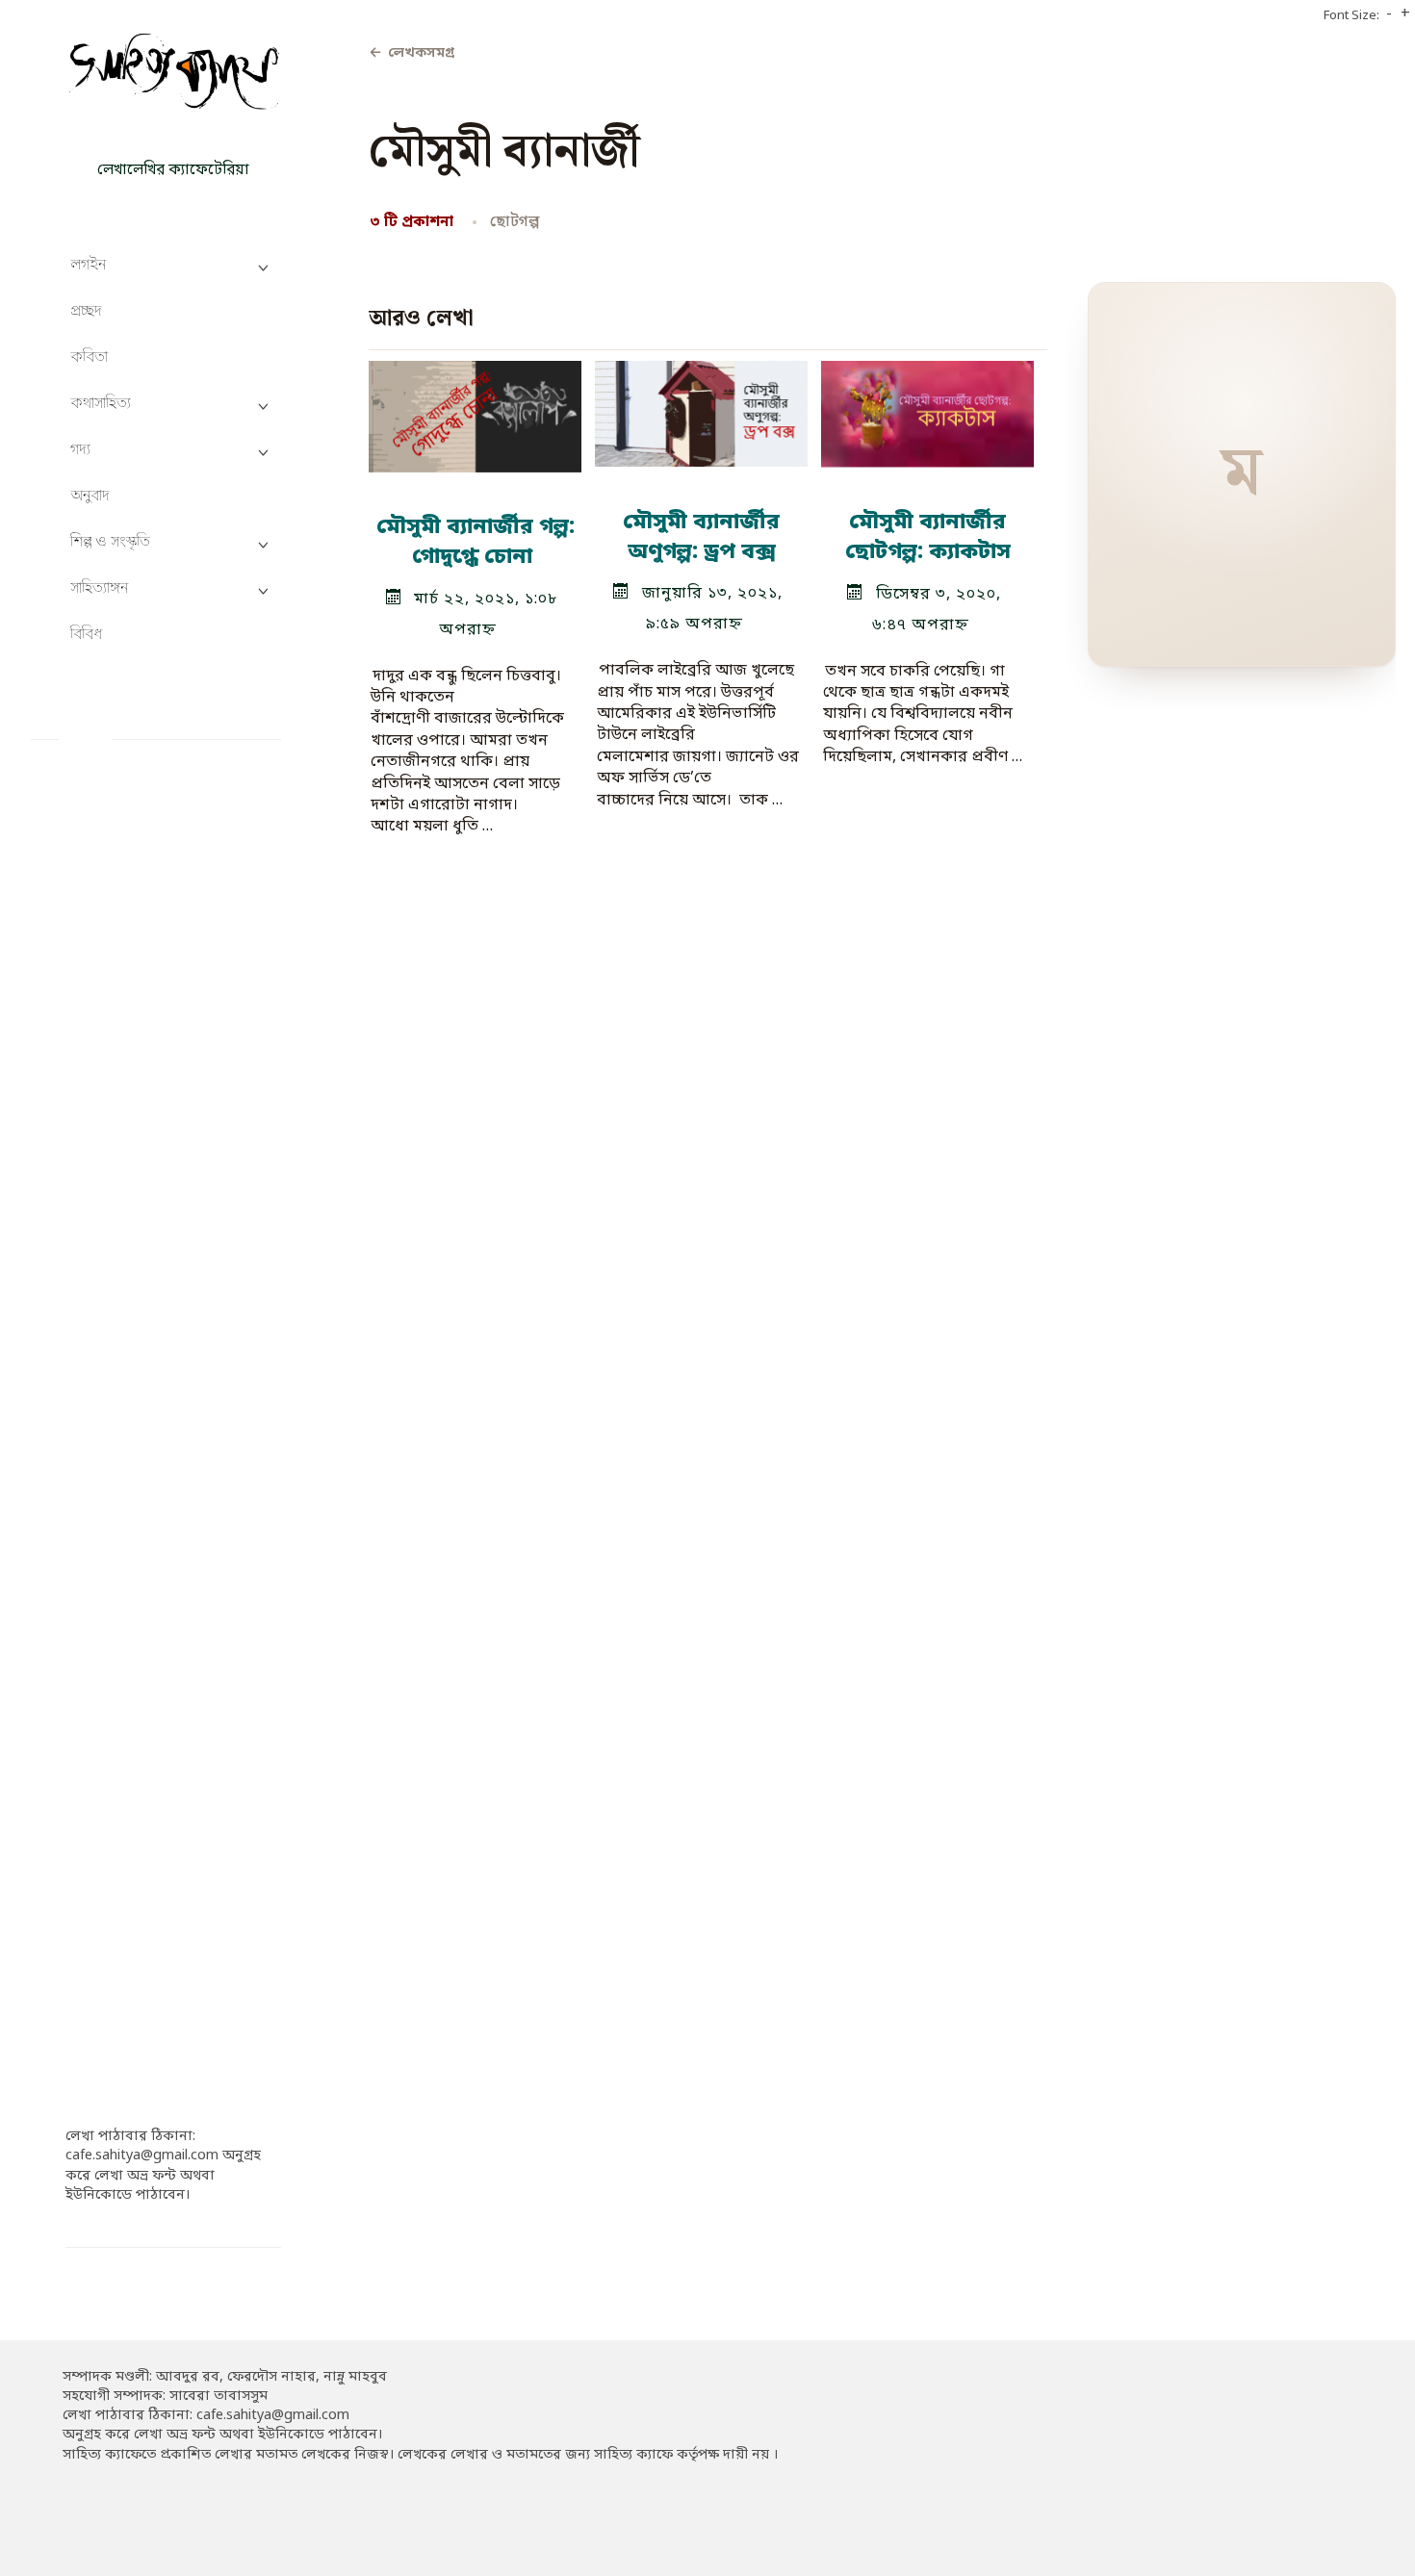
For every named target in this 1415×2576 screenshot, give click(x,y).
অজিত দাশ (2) (109, 813)
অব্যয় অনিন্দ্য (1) (115, 970)
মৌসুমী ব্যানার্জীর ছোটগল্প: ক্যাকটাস (928, 537)
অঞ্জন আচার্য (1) (113, 840)
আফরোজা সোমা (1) (126, 1366)
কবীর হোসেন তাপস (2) (132, 2050)
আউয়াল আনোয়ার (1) (132, 1102)
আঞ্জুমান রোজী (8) (120, 1181)
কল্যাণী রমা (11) (115, 2076)
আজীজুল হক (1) (116, 1155)
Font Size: (1351, 16)
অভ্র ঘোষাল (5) (110, 1050)
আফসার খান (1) (115, 1392)
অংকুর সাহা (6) (110, 787)
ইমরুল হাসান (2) (115, 1786)
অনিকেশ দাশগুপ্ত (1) (126, 892)
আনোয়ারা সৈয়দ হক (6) (136, 1339)
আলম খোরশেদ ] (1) (126, 1603)
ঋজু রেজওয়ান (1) (119, 1865)
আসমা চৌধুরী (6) (116, 1682)
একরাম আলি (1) (116, 1918)
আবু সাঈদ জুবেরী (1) (128, 1471)
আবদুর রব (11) (112, 1418)
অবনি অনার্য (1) (112, 944)
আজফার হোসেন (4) (125, 1129)
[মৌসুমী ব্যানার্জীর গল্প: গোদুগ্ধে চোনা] (475, 409)
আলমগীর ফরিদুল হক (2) (140, 1629)
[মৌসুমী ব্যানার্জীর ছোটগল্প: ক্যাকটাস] (927, 407)
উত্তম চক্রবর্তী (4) (114, 1839)
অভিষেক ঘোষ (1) (117, 997)
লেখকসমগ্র (412, 53)
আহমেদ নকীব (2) (117, 1708)
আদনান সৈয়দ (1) (117, 1234)
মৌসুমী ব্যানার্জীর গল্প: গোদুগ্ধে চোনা (475, 542)
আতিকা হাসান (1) (119, 1208)
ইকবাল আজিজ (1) (123, 1760)
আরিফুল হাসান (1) (121, 1524)
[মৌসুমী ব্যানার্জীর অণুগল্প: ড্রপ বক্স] (701, 406)
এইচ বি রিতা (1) (112, 1892)
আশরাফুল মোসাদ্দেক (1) (140, 1655)
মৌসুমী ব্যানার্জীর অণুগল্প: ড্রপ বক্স (701, 537)
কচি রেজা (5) (105, 2023)
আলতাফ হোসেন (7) (125, 1576)
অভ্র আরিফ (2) (109, 1023)
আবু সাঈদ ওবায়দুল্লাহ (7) (140, 1445)
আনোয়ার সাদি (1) (119, 1313)
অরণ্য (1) (93, 1076)
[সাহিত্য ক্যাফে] (173, 77)
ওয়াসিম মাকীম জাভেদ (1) (141, 1997)
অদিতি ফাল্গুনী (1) (116, 866)
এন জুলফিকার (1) (119, 1944)
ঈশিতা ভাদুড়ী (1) (116, 1812)
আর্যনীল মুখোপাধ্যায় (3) (136, 1550)
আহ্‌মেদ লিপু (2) (113, 1734)
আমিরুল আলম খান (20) (140, 1497)
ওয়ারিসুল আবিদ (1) (125, 1971)
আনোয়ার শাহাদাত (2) (132, 1287)
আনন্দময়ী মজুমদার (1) (133, 1260)
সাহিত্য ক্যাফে (173, 138)
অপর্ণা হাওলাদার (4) (126, 918)
